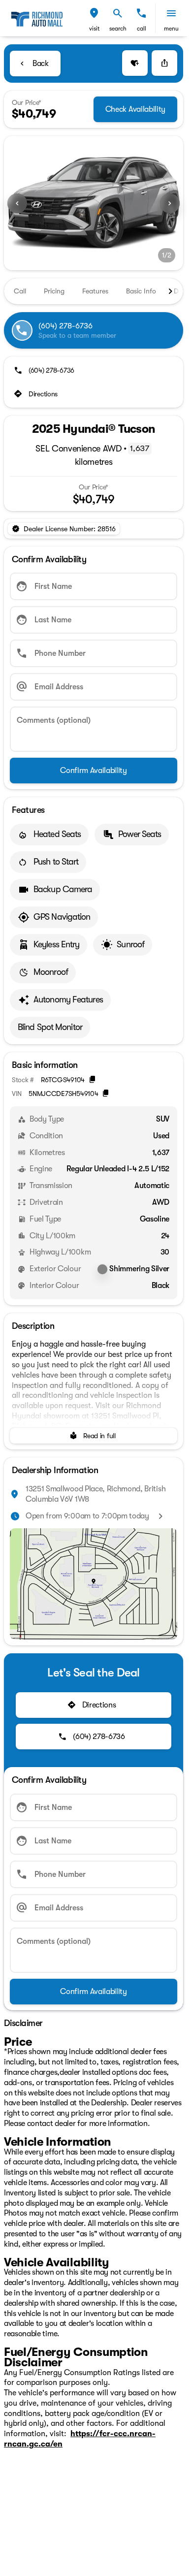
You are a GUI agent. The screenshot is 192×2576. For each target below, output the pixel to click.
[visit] (94, 13)
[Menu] (171, 13)
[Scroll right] (170, 291)
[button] (94, 18)
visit (94, 29)
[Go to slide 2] (101, 258)
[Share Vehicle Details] (164, 63)
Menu (171, 29)
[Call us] (141, 13)
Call (142, 29)
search (118, 29)
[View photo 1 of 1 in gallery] (94, 203)
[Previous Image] (17, 203)
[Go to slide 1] (86, 258)
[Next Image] (170, 203)
